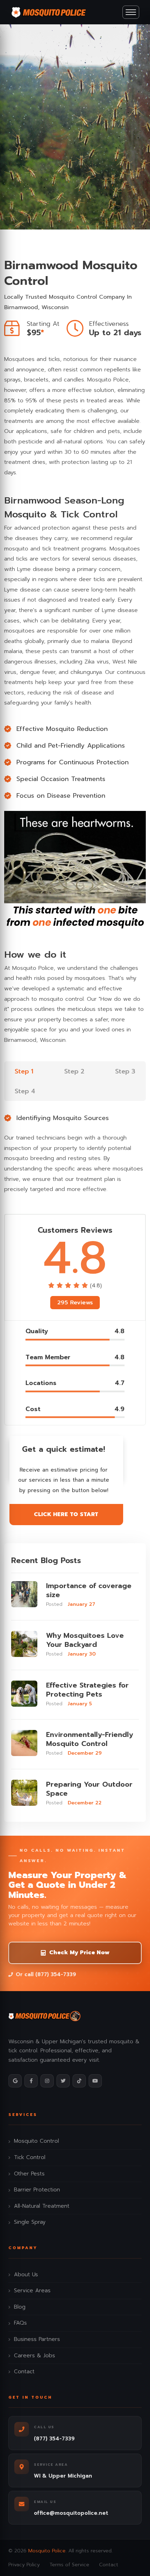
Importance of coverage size (89, 1590)
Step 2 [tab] (74, 1071)
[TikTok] (79, 2081)
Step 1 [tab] (24, 1071)
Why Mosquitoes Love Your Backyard (85, 1640)
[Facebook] (31, 2081)
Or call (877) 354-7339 (46, 1974)
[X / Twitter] (63, 2081)
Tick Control (30, 2157)
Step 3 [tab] (125, 1071)
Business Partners (37, 2339)
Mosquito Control (36, 2141)
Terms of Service (69, 2565)
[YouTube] (95, 2081)
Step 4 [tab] (25, 1091)
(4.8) (96, 1286)
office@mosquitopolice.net (71, 2513)
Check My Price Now (79, 1953)
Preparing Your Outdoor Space (89, 1789)
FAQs (20, 2323)
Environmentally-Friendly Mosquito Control (89, 1739)
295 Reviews (75, 1303)
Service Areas (32, 2291)
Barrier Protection (37, 2190)
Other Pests (29, 2174)
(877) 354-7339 (54, 2439)
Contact (24, 2372)
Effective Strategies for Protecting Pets (87, 1690)
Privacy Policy (24, 2565)
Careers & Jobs (35, 2356)
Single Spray (30, 2222)
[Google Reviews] (15, 2081)
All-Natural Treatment (42, 2206)
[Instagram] (47, 2081)
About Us (26, 2275)
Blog (20, 2307)
